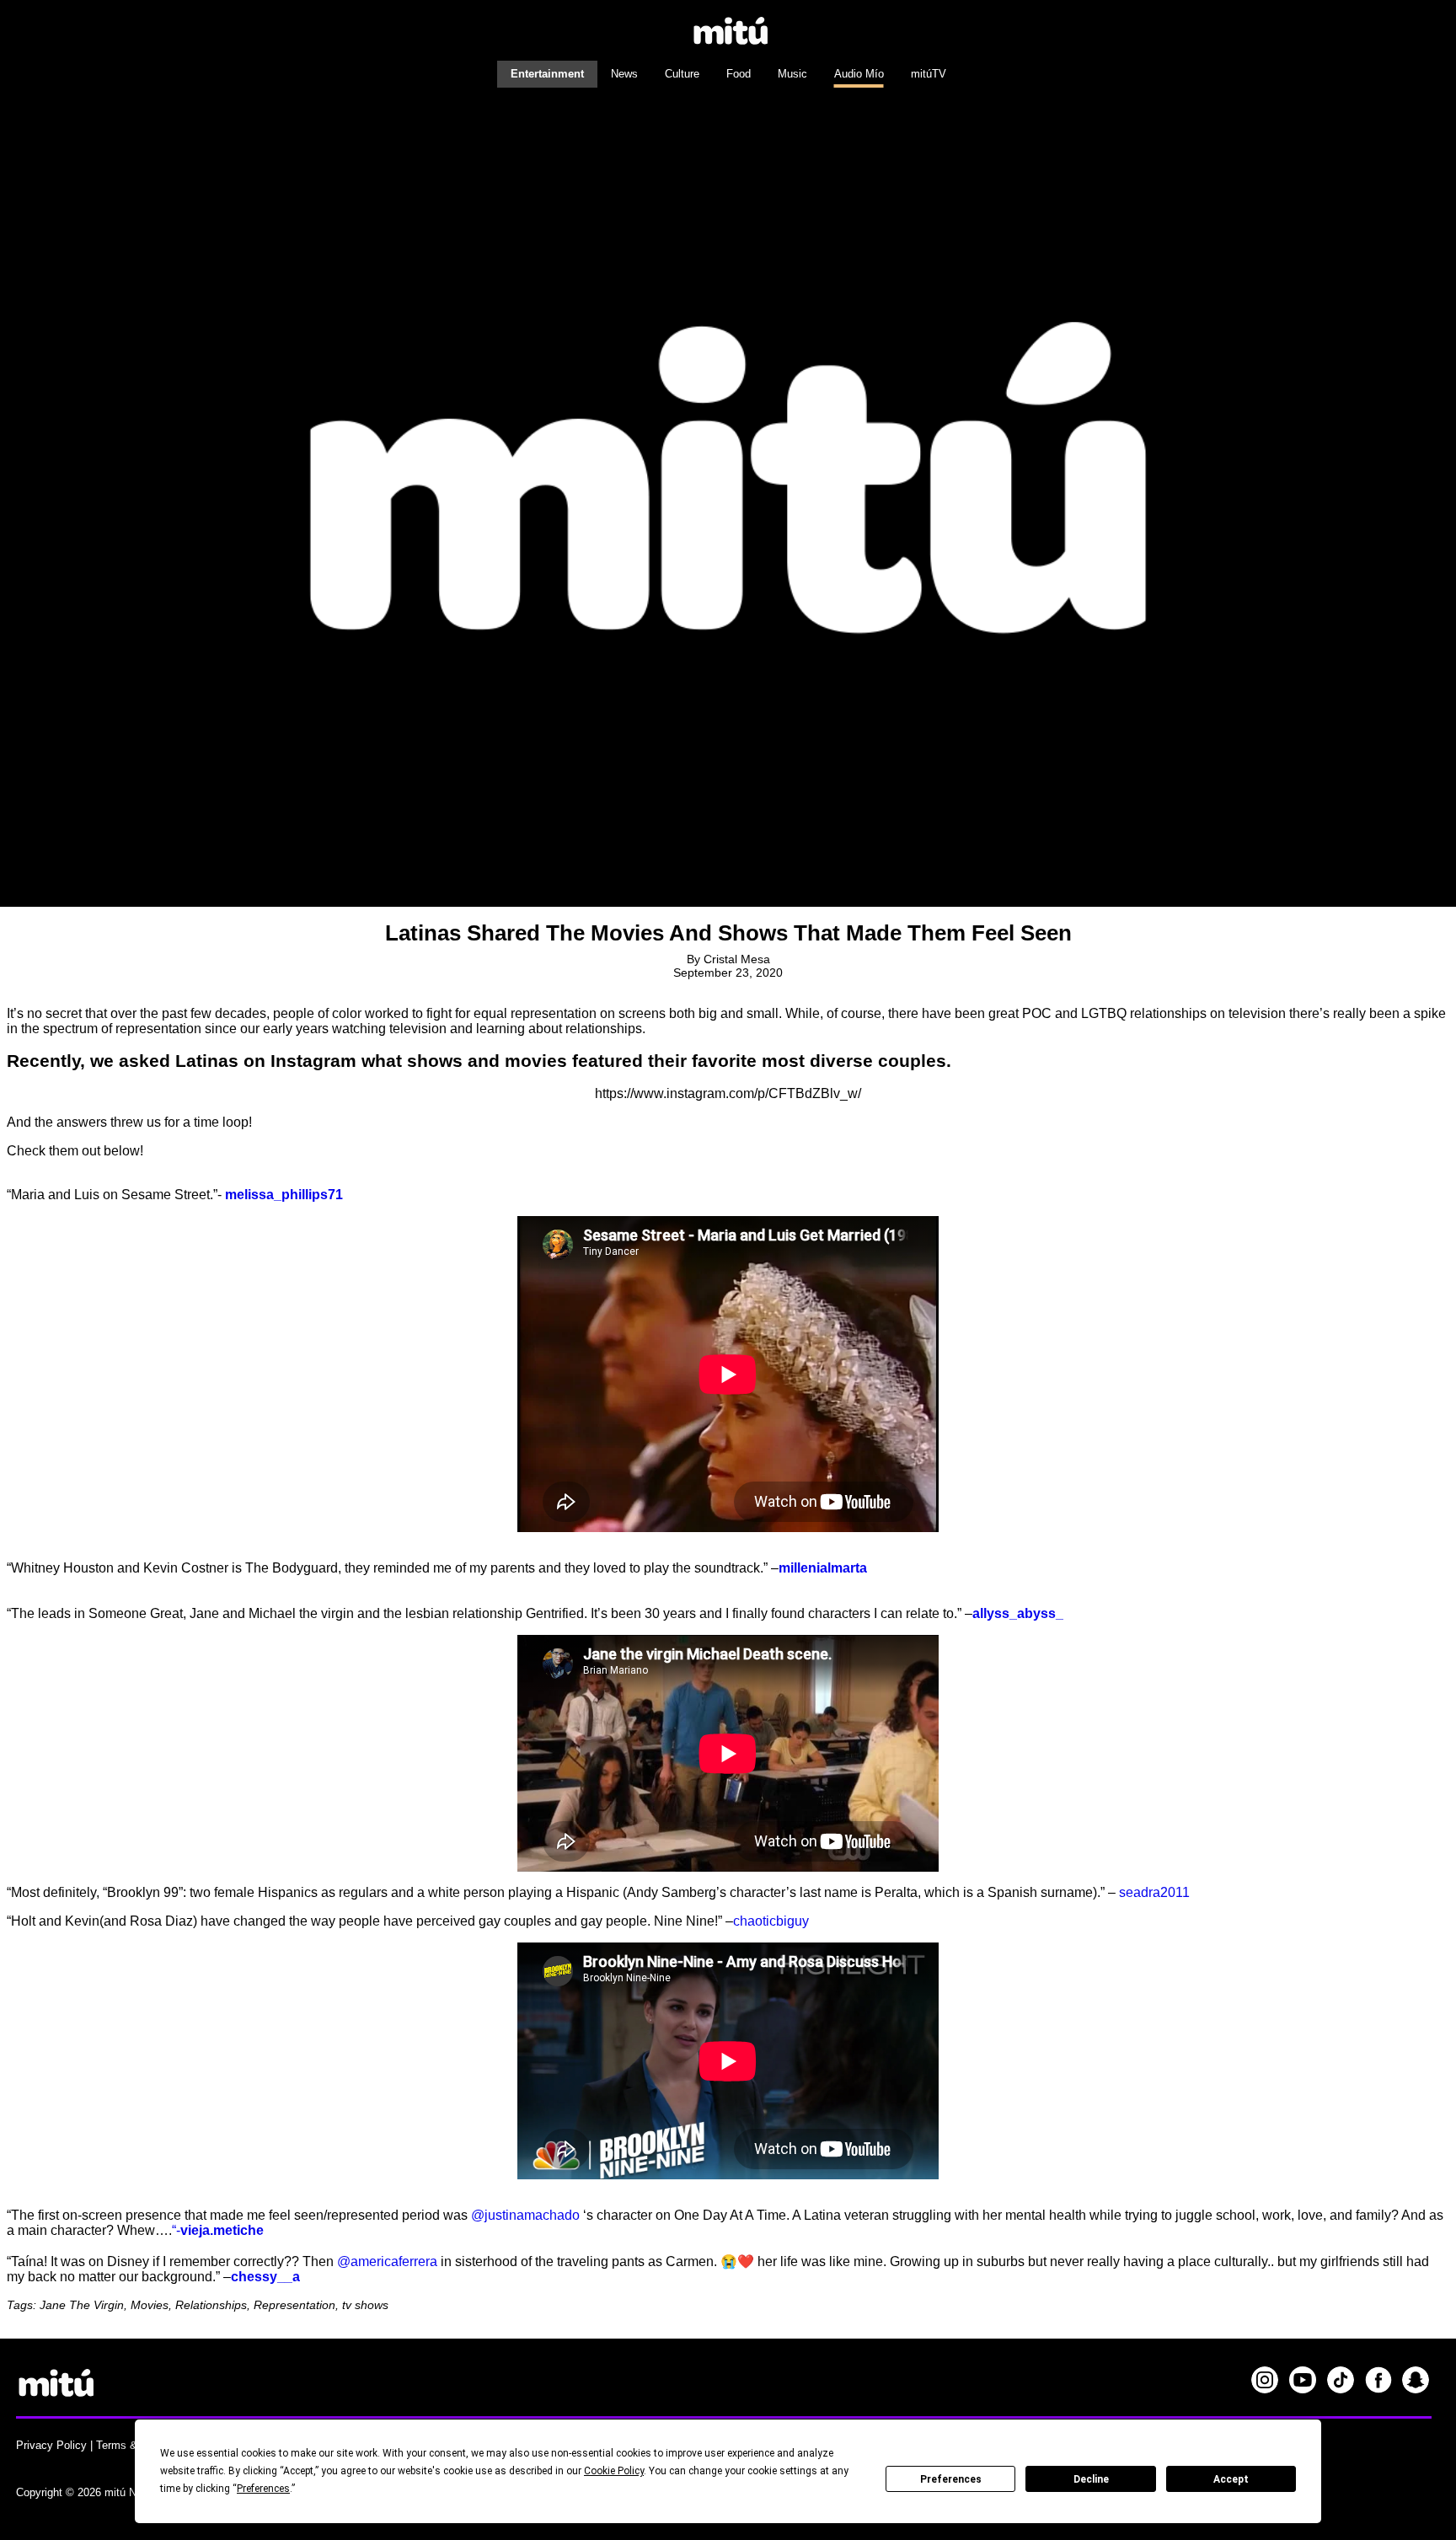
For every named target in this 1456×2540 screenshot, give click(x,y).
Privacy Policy (51, 2445)
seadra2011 (1154, 1892)
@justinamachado (525, 2215)
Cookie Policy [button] (614, 2471)
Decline (1091, 2479)
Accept (1231, 2479)
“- (176, 2230)
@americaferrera (387, 2261)
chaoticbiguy (771, 1921)
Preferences (951, 2479)
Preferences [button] (263, 2489)
